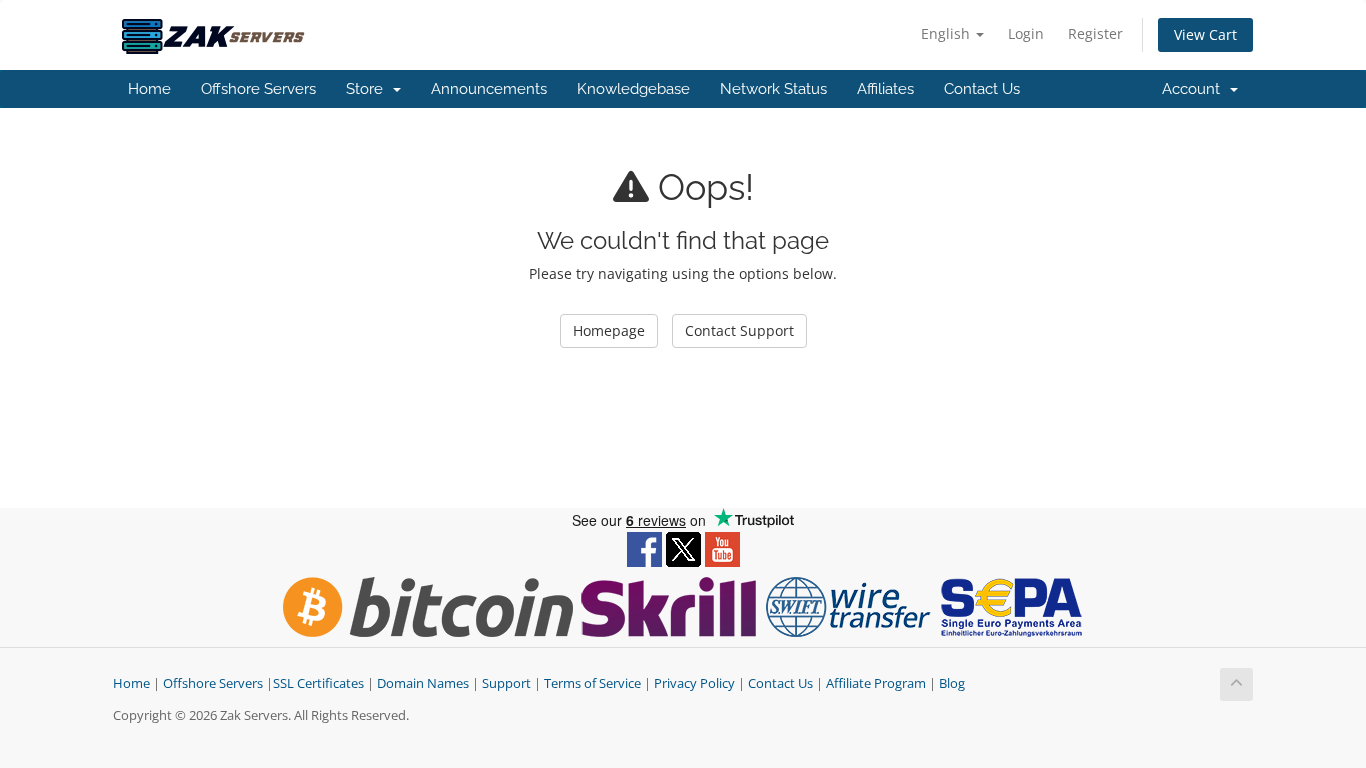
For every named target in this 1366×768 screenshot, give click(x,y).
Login (1026, 33)
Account (1195, 89)
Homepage (609, 330)
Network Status (773, 89)
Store (368, 89)
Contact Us (982, 89)
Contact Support (739, 330)
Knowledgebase (633, 89)
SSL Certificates (318, 683)
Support (506, 683)
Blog (952, 683)
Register (1095, 33)
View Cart (1205, 34)
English (947, 33)
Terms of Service (592, 683)
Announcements (489, 89)
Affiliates (885, 89)
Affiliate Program (876, 683)
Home (149, 89)
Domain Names (423, 683)
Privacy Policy (694, 683)
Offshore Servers (258, 89)
